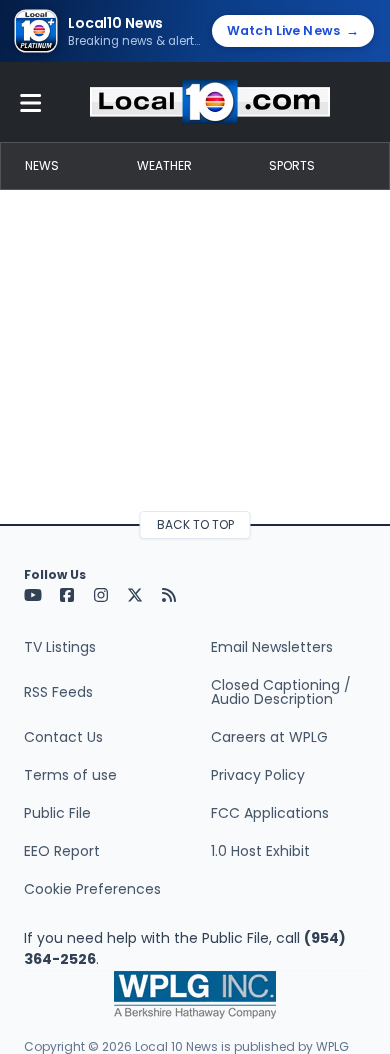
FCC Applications (270, 813)
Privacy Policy (258, 775)
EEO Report (62, 851)
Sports (292, 165)
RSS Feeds (58, 692)
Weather (164, 165)
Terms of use (70, 775)
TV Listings (60, 647)
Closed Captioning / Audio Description (281, 692)
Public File (57, 813)
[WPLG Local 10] (210, 102)
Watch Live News (293, 30)
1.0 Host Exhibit (260, 851)
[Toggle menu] (31, 102)
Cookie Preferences (92, 889)
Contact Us (63, 737)
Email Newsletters (272, 647)
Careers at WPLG (269, 737)
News (42, 165)
